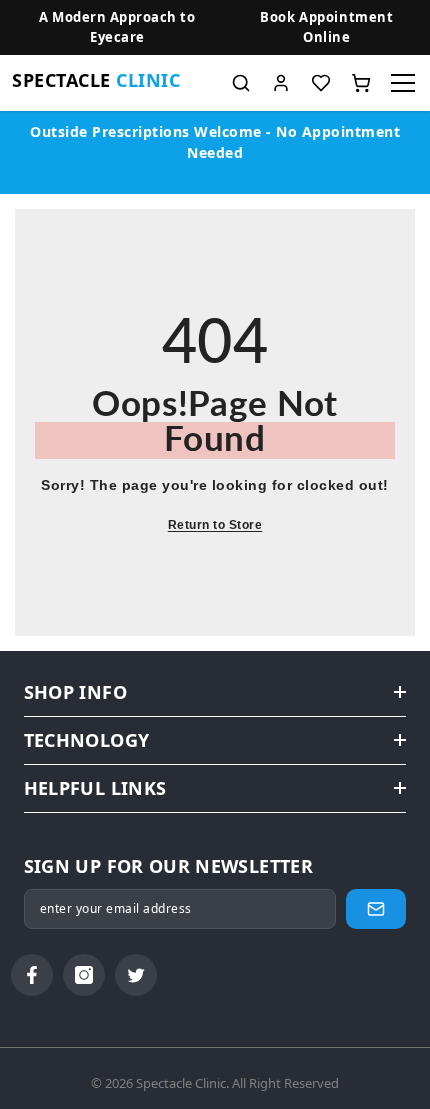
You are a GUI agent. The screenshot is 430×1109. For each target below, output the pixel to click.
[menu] (403, 83)
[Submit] (376, 909)
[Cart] (361, 83)
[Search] (241, 83)
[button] (327, 27)
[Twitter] (136, 975)
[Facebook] (32, 975)
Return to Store (215, 525)
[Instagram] (84, 975)
